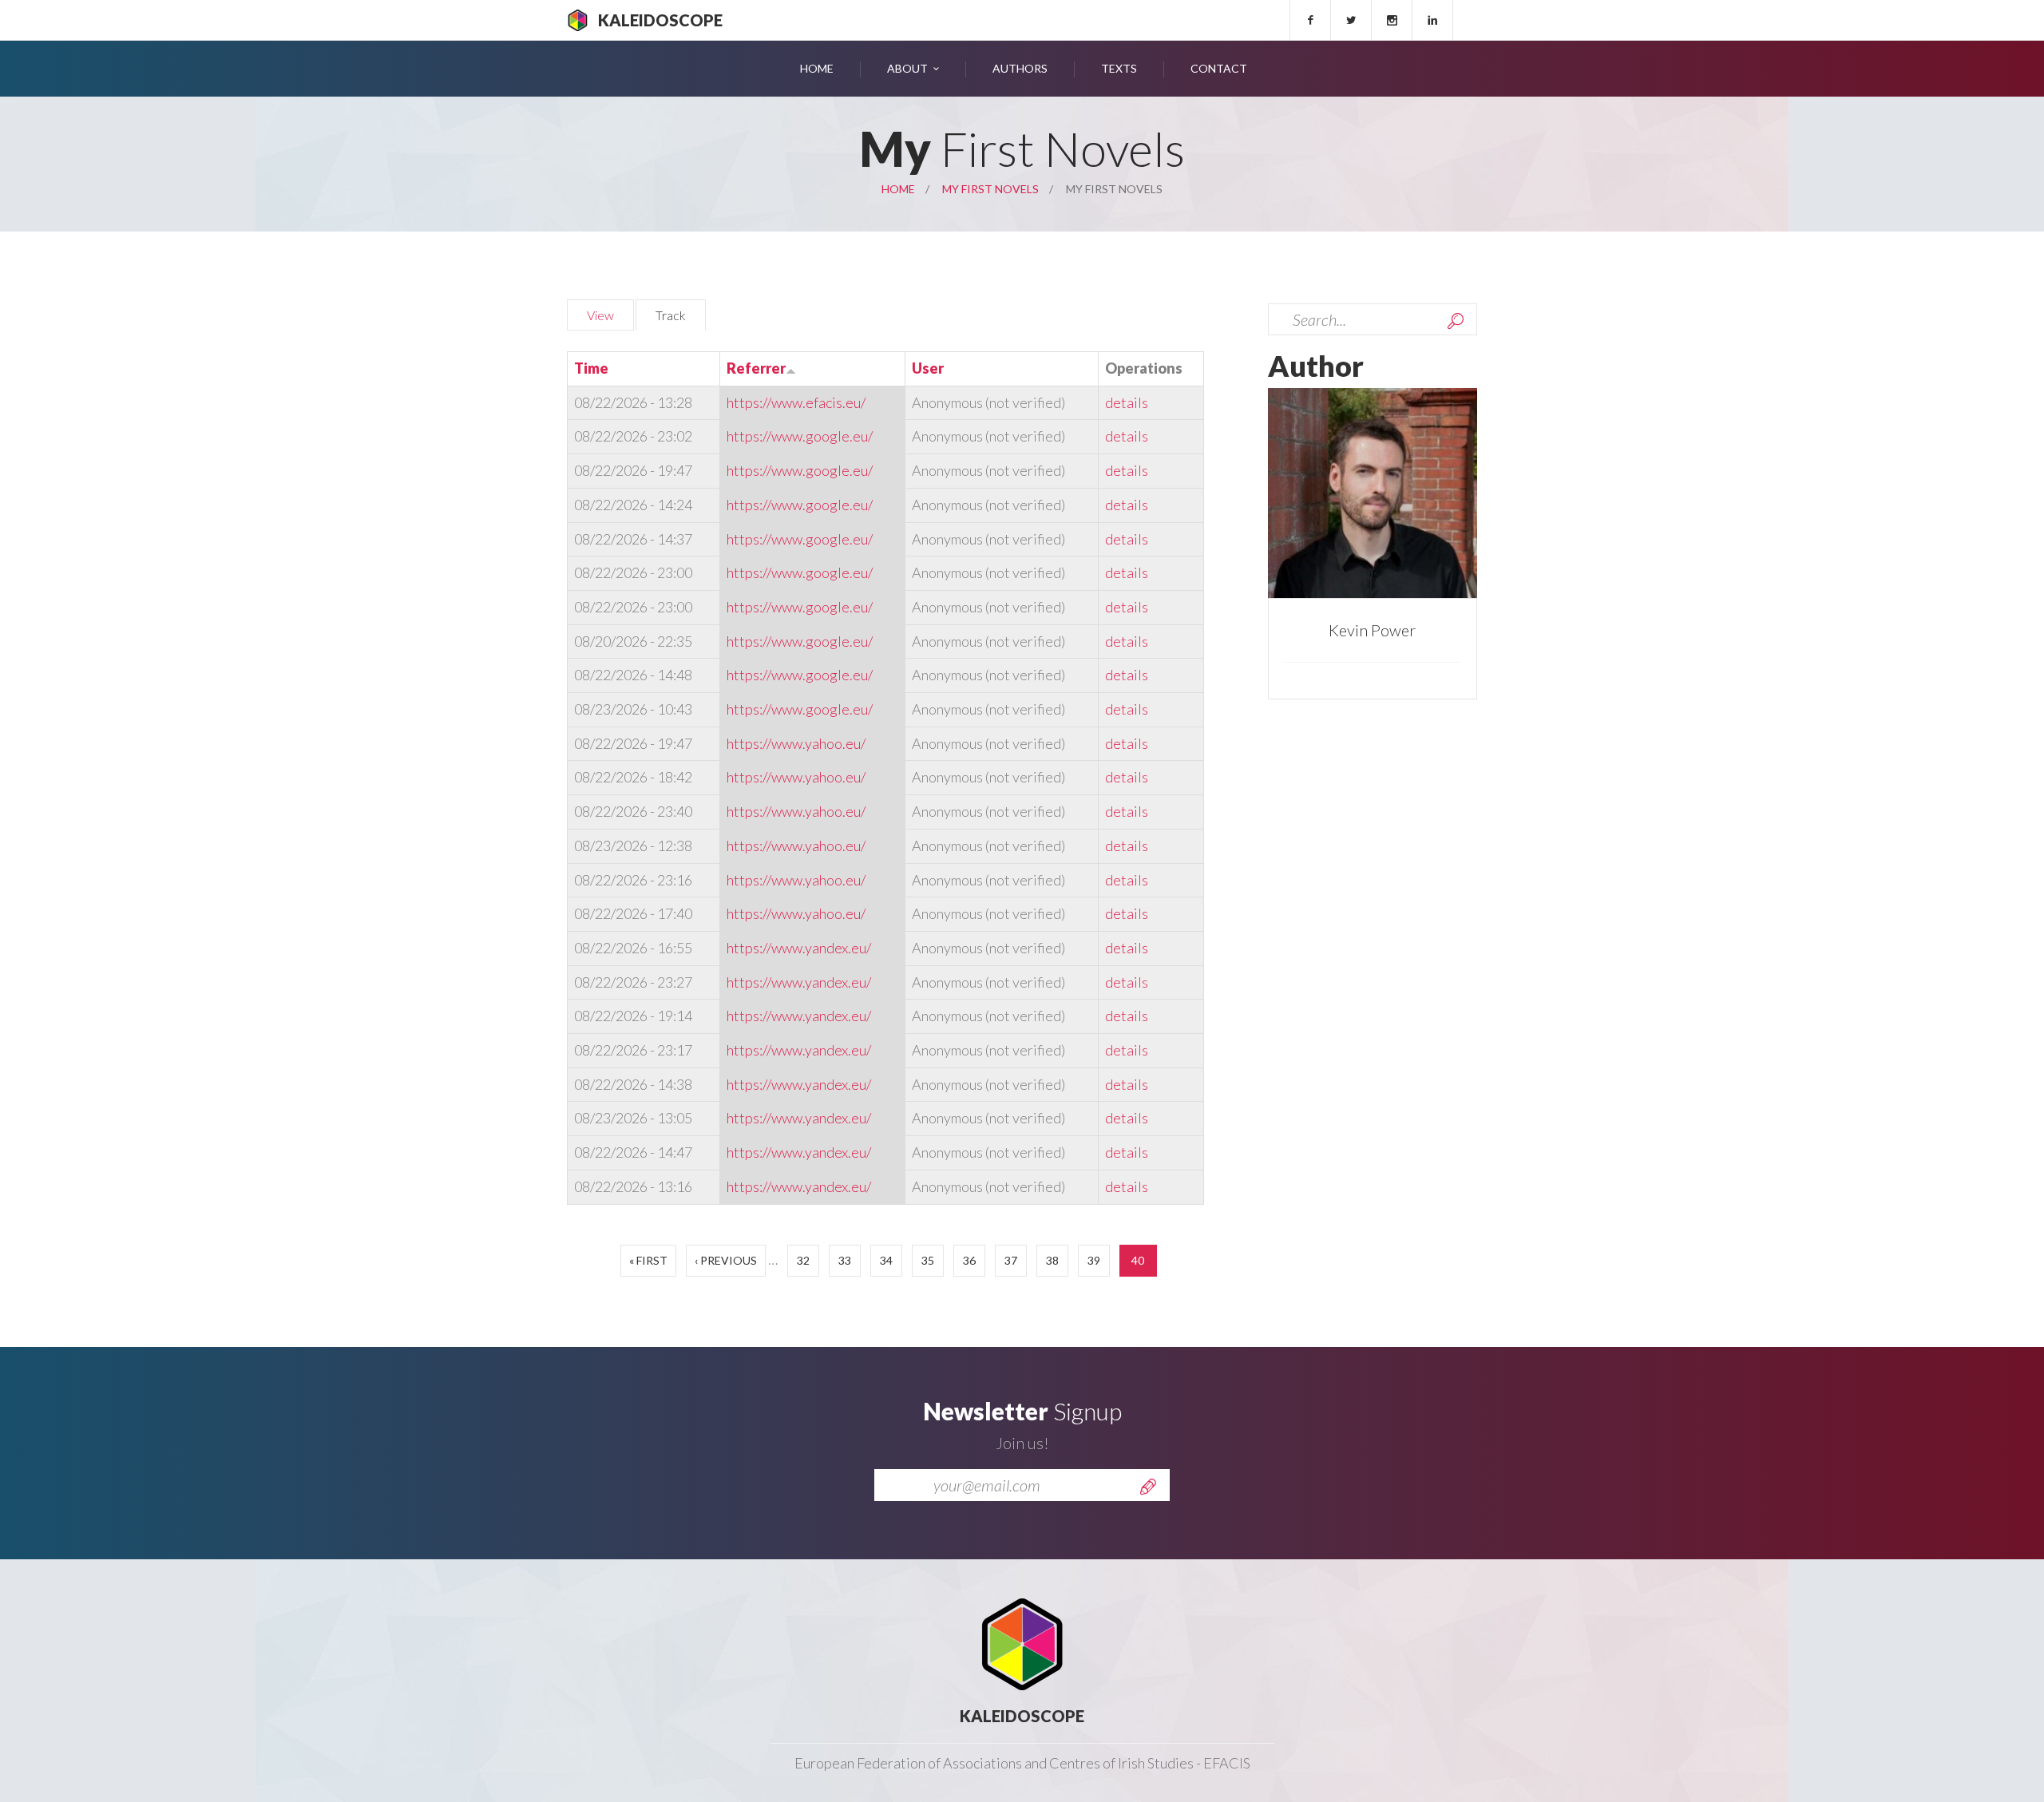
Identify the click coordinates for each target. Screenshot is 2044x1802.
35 (928, 1260)
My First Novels (990, 189)
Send (1148, 1487)
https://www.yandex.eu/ (799, 948)
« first (648, 1260)
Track (681, 315)
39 (1094, 1260)
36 (969, 1260)
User (928, 368)
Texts (1119, 68)
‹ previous (726, 1260)
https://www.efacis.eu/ (796, 402)
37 (1011, 1260)
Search (1456, 321)
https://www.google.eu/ (800, 436)
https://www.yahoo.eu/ (796, 743)
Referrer (756, 368)
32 (803, 1260)
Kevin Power (1372, 630)
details (1127, 402)
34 (886, 1260)
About (907, 68)
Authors (1020, 68)
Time (591, 368)
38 (1052, 1260)
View (600, 315)
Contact (1219, 68)
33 (845, 1260)
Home (817, 68)
